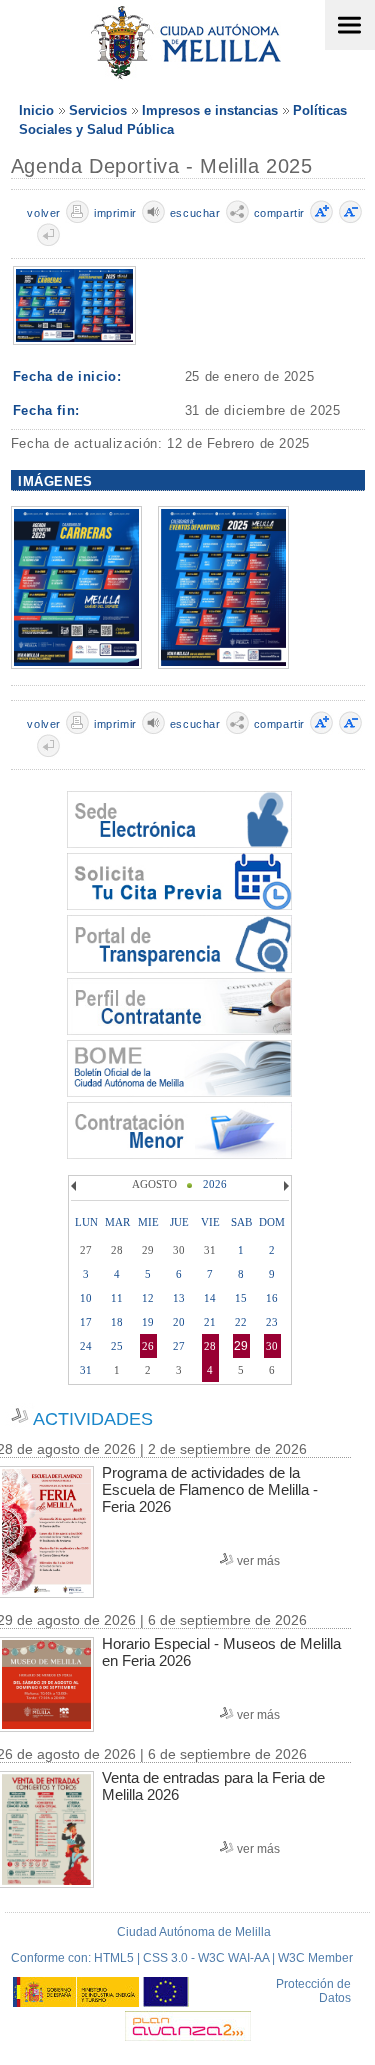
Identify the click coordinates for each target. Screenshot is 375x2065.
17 (86, 1322)
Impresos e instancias (210, 110)
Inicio (36, 110)
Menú (350, 25)
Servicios (98, 110)
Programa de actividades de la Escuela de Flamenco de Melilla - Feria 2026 (210, 1489)
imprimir (115, 213)
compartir (279, 213)
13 (179, 1298)
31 (86, 1370)
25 (117, 1346)
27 (179, 1346)
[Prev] (76, 1186)
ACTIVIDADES (93, 1419)
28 (210, 1346)
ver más (258, 1561)
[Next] (284, 1186)
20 (179, 1322)
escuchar (195, 213)
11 (117, 1298)
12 (148, 1298)
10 (86, 1298)
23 (272, 1322)
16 (272, 1298)
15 (241, 1298)
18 (117, 1322)
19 (148, 1322)
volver (44, 213)
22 (241, 1322)
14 (210, 1298)
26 (148, 1346)
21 (210, 1322)
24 (86, 1346)
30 (272, 1346)
